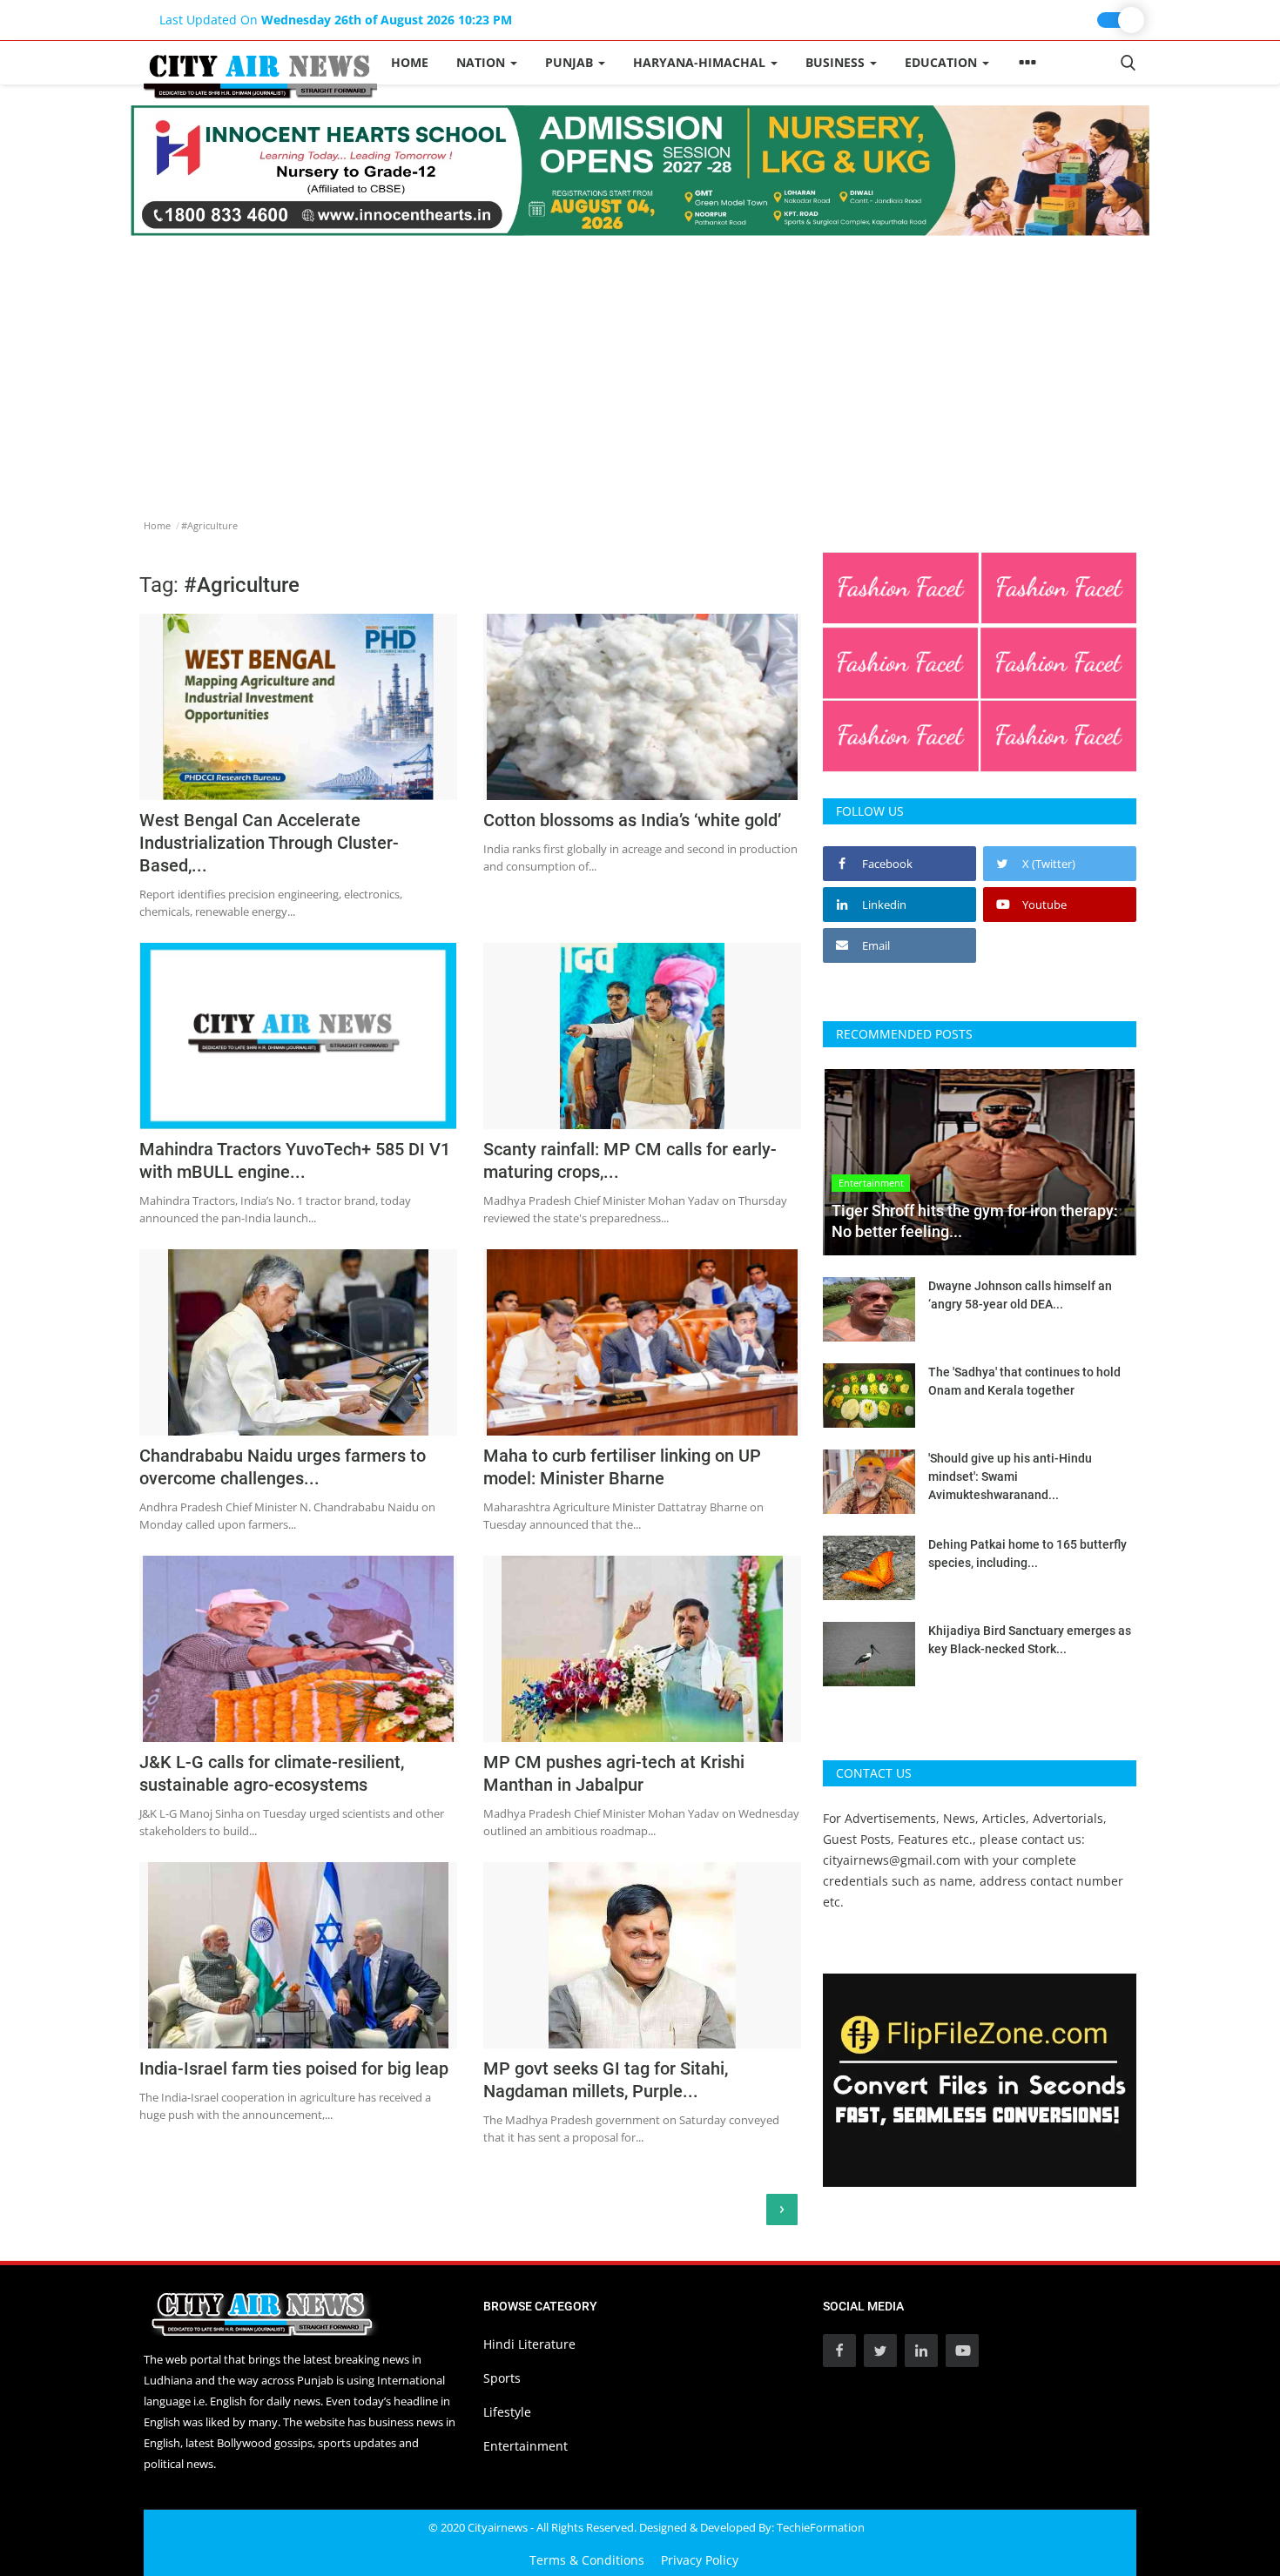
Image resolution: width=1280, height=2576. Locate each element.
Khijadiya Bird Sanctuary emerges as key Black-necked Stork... (1030, 1640)
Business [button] (837, 62)
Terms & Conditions (587, 2560)
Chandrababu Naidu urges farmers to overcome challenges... (283, 1467)
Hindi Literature (529, 2344)
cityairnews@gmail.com (892, 1860)
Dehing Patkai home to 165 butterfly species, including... (1027, 1554)
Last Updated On (336, 20)
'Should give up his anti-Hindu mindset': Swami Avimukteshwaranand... (1010, 1476)
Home (410, 62)
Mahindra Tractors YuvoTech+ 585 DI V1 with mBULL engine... (295, 1160)
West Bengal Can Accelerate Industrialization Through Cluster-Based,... (269, 843)
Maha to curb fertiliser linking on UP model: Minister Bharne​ (622, 1467)
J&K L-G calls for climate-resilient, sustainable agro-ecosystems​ (272, 1773)
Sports (502, 2378)
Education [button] (943, 62)
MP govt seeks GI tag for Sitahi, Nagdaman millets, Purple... (606, 2080)
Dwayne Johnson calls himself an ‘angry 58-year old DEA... (1020, 1295)
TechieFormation (821, 2527)
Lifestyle (507, 2412)
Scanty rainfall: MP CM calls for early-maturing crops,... (630, 1160)
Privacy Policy (700, 2560)
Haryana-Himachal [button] (701, 62)
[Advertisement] (640, 367)
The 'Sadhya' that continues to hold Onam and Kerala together (1024, 1381)
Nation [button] (482, 62)
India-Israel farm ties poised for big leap (294, 2068)
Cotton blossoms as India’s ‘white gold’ (632, 820)
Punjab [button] (571, 62)
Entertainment (525, 2446)
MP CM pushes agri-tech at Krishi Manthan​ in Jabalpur (614, 1773)
